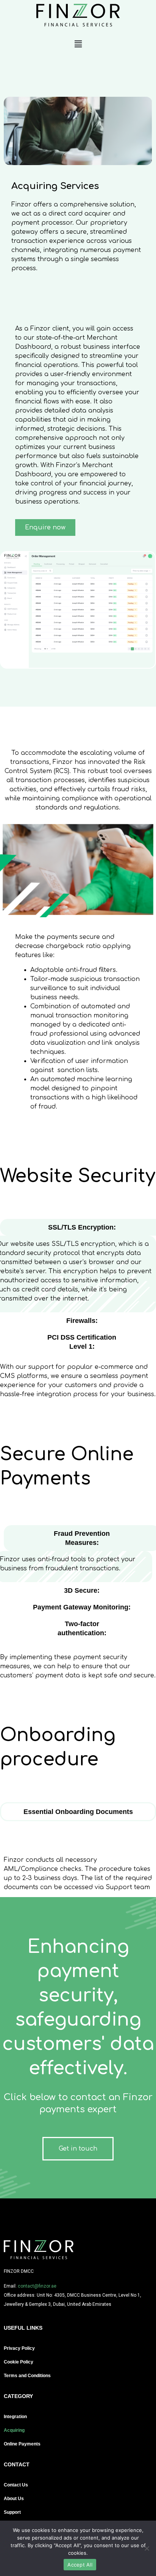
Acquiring (14, 2430)
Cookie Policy (19, 2362)
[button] (78, 44)
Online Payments (22, 2444)
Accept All (80, 2565)
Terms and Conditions (27, 2376)
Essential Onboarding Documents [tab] (78, 1812)
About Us (14, 2499)
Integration (15, 2417)
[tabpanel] (78, 1876)
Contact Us (16, 2485)
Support (12, 2512)
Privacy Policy (19, 2348)
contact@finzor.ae (37, 2286)
